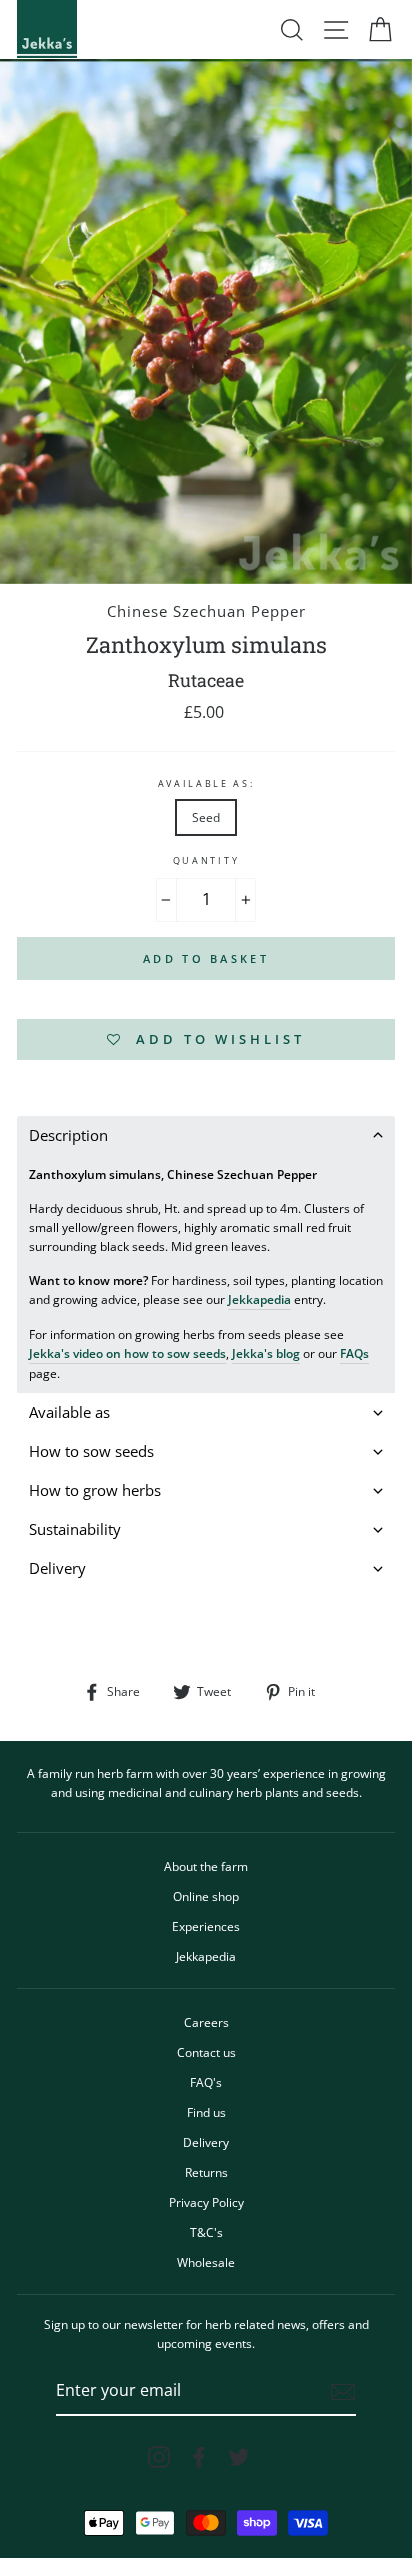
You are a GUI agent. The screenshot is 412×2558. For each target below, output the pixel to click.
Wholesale (206, 2262)
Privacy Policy (206, 2202)
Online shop (206, 1896)
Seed (206, 817)
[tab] (206, 1135)
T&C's (206, 2232)
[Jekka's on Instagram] (159, 2457)
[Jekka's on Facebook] (199, 2457)
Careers (206, 2022)
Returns (206, 2172)
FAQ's (206, 2082)
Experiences (206, 1926)
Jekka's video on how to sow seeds (127, 1353)
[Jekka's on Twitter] (239, 2457)
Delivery (206, 2142)
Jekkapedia (259, 1299)
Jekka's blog (266, 1353)
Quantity (206, 860)
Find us (206, 2112)
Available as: (206, 783)
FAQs (354, 1353)
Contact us (206, 2052)
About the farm (206, 1866)
